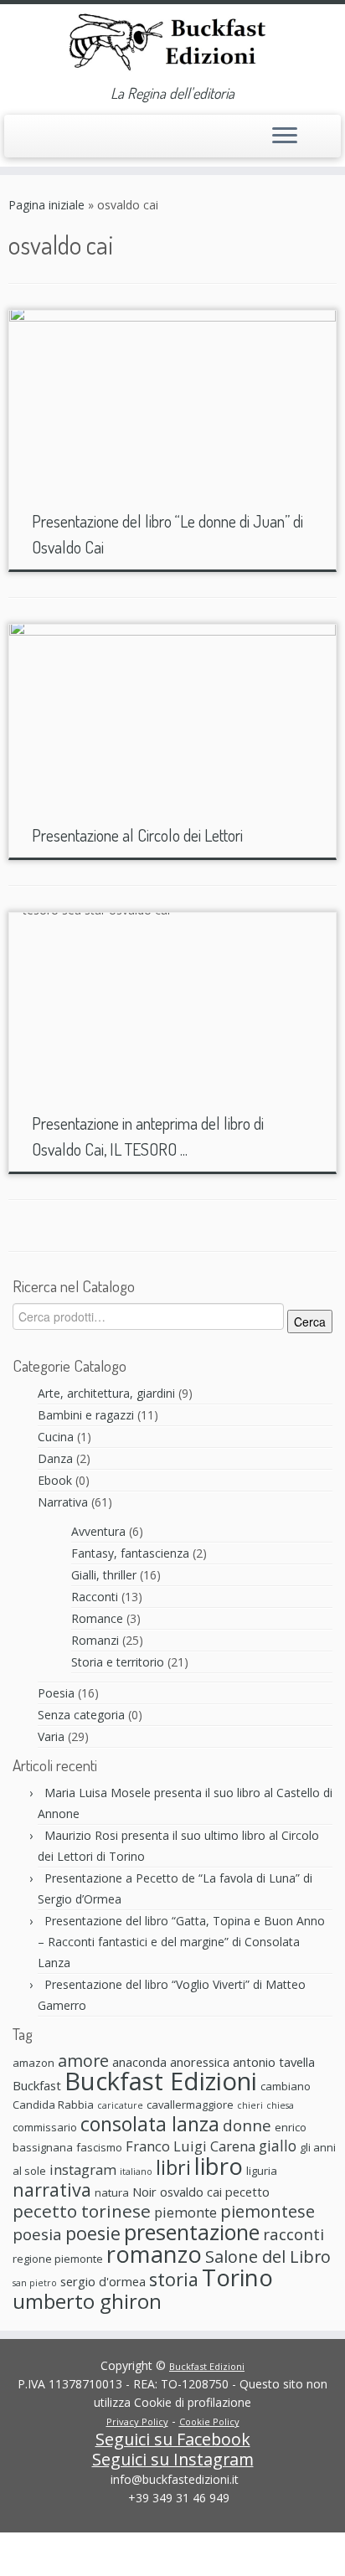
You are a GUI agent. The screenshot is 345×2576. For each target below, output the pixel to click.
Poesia (56, 1693)
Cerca (310, 1321)
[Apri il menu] (285, 137)
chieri (250, 2105)
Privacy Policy (137, 2421)
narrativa (52, 2190)
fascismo (99, 2147)
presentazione (192, 2232)
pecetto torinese (82, 2211)
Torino (237, 2277)
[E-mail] (18, 144)
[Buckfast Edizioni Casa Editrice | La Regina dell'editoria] (172, 44)
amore (83, 2061)
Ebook (55, 1480)
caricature (120, 2105)
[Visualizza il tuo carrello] (318, 131)
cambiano (286, 2086)
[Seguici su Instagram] (51, 144)
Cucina (56, 1437)
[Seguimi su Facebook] (35, 141)
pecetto (247, 2192)
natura (112, 2192)
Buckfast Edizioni (161, 2081)
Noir (144, 2192)
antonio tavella (274, 2062)
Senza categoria (81, 1715)
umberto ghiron (87, 2301)
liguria (262, 2171)
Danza (55, 1458)
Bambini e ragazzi (86, 1415)
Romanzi (95, 1640)
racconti (294, 2234)
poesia (37, 2234)
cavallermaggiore (190, 2105)
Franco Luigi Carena (191, 2146)
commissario (45, 2127)
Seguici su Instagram (173, 2459)
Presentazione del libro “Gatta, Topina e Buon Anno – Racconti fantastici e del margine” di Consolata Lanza (181, 1942)
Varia (51, 1736)
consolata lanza (150, 2124)
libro (219, 2166)
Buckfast (37, 2085)
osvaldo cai (191, 2192)
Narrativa (63, 1502)
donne (247, 2125)
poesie (93, 2233)
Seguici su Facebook (173, 2439)
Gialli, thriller (104, 1575)
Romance (97, 1618)
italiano (136, 2172)
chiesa (280, 2105)
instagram (83, 2169)
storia (174, 2279)
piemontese (268, 2211)
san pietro (35, 2283)
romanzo (154, 2254)
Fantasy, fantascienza (130, 1553)
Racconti (95, 1597)
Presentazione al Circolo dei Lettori (137, 835)
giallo (278, 2146)
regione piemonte (58, 2259)
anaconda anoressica (171, 2062)
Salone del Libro (268, 2257)
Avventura (98, 1531)
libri (173, 2167)
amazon (33, 2063)
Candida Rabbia (53, 2105)
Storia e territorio (118, 1662)
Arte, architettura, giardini (106, 1393)
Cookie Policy (209, 2421)
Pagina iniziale (46, 205)
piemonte (185, 2212)
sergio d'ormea (103, 2281)
